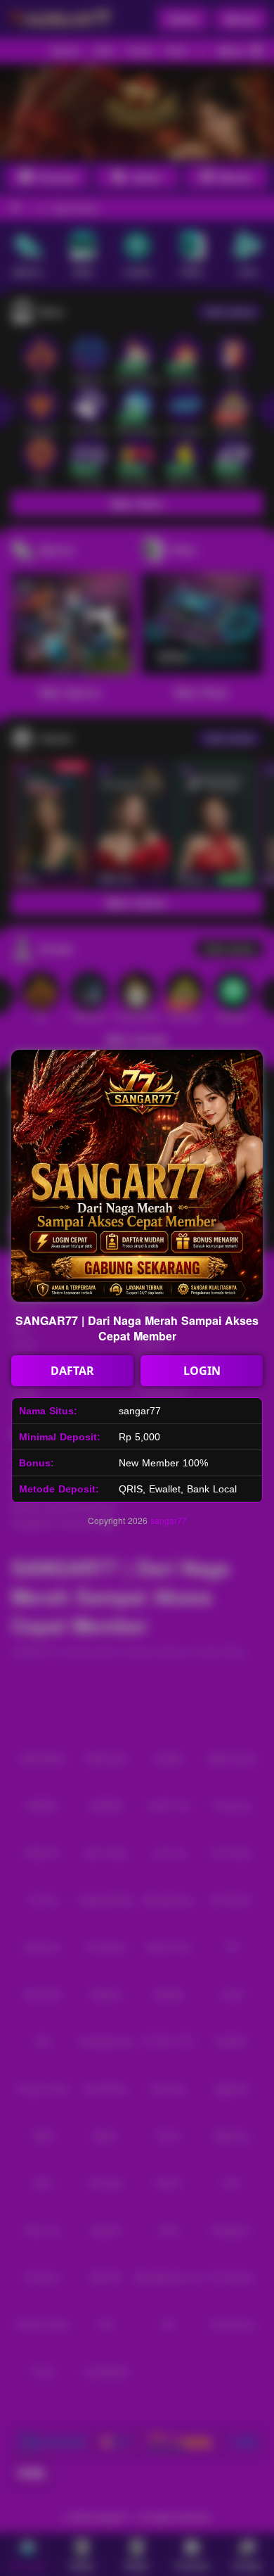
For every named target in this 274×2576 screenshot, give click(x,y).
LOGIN (202, 1371)
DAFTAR (72, 1371)
